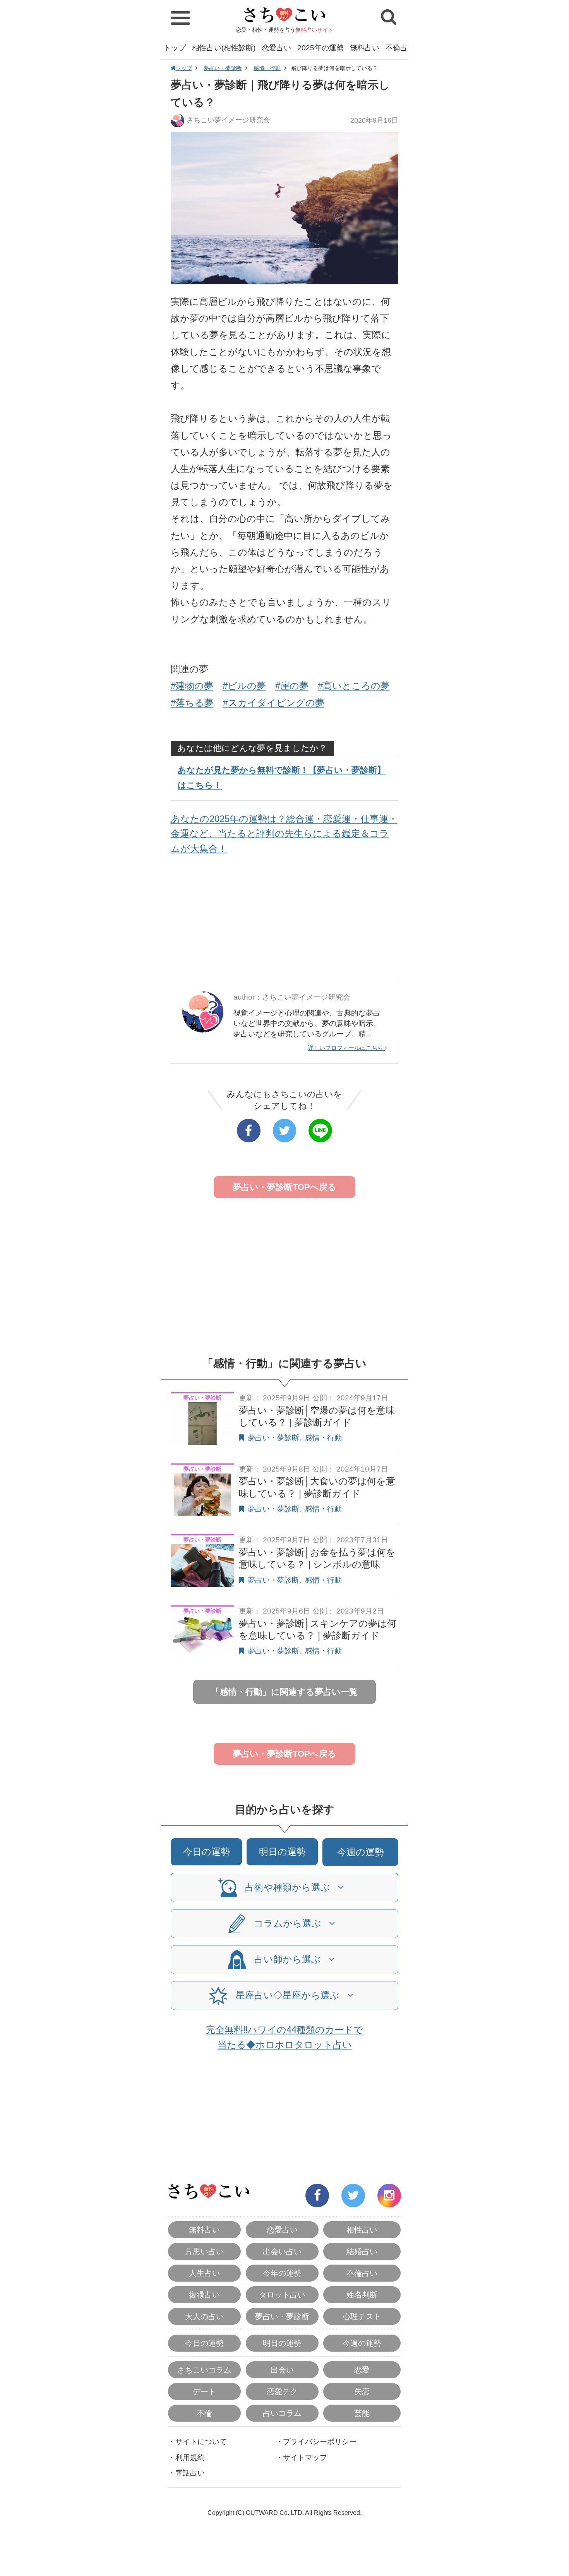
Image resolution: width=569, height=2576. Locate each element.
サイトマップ (305, 2457)
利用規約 (190, 2457)
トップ (175, 48)
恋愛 (362, 2370)
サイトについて (201, 2442)
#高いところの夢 (354, 686)
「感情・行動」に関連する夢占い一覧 (284, 1692)
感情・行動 (267, 68)
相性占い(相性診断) (224, 48)
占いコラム (282, 2413)
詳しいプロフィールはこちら (346, 1048)
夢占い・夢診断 (223, 68)
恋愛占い (276, 48)
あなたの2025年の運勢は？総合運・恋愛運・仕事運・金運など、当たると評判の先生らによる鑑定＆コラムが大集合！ (284, 834)
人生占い (204, 2273)
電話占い (190, 2473)
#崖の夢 (292, 686)
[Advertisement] (285, 920)
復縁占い (204, 2295)
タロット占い (282, 2295)
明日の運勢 (282, 1852)
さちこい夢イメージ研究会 (228, 120)
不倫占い (400, 48)
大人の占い (204, 2316)
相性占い (362, 2230)
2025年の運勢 (320, 48)
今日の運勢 (207, 1852)
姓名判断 (362, 2295)
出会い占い (282, 2251)
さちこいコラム (204, 2370)
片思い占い (204, 2251)
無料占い (365, 48)
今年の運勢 (282, 2273)
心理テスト (362, 2316)
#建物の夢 (192, 686)
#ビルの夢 (244, 686)
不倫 (204, 2413)
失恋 (362, 2391)
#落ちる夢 (192, 703)
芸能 (362, 2413)
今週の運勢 (361, 1852)
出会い (282, 2370)
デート (204, 2391)
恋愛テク (282, 2391)
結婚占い (362, 2251)
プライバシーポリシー (320, 2442)
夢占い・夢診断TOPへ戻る (284, 1187)
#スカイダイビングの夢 (274, 703)
